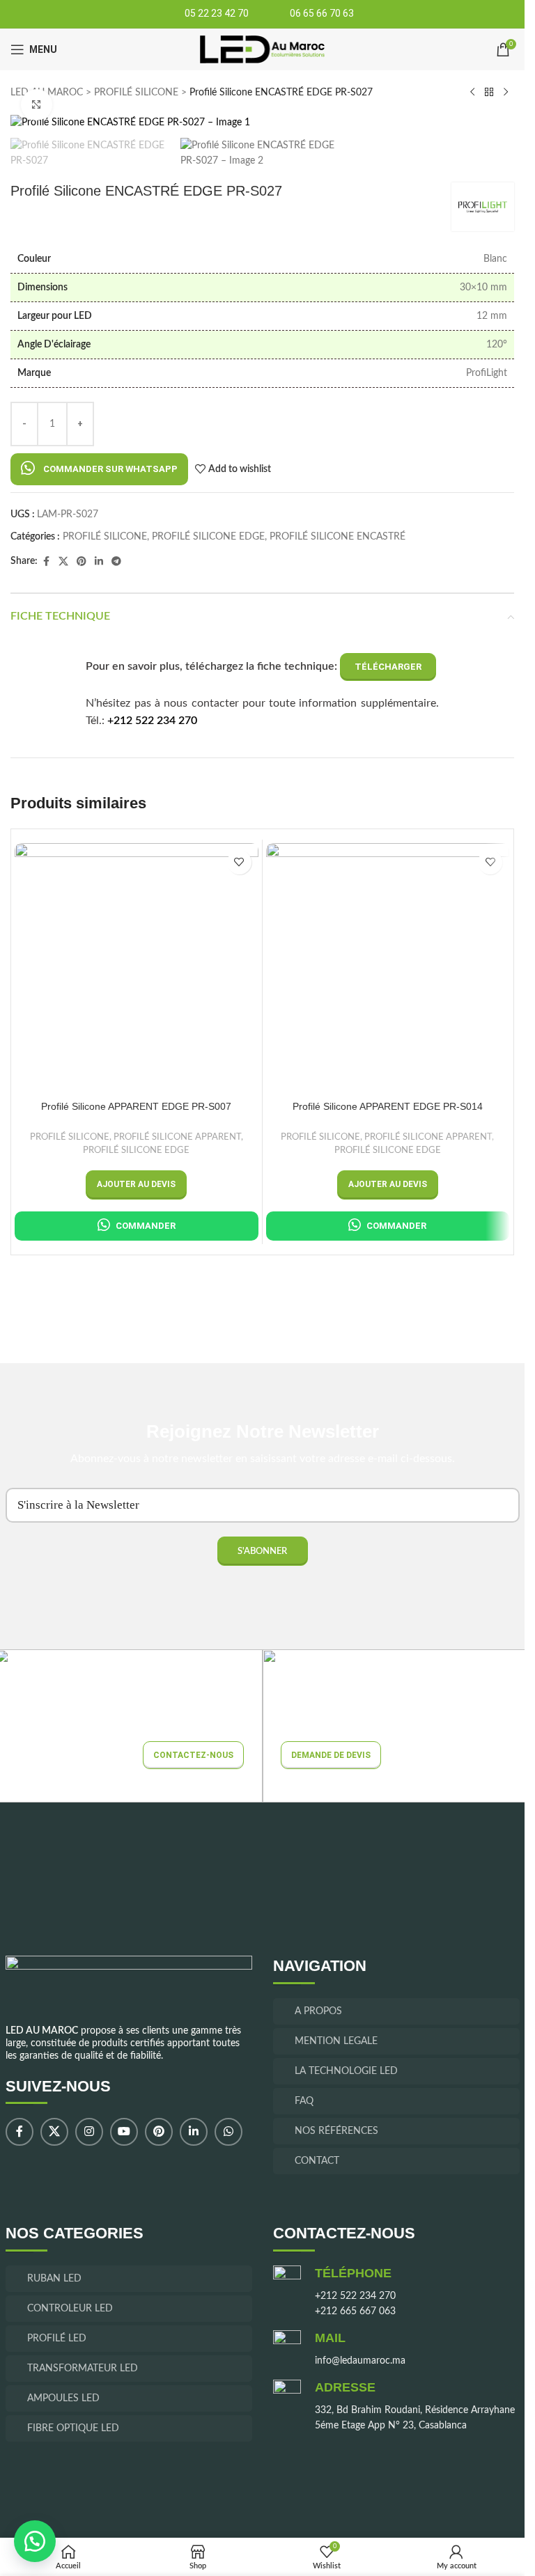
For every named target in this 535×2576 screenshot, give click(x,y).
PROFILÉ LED (57, 2339)
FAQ (304, 2101)
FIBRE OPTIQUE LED (73, 2428)
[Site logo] (262, 49)
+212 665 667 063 (355, 2312)
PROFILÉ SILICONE (136, 93)
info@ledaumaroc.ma (360, 2362)
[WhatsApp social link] (228, 2133)
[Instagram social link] (89, 2133)
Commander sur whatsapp (110, 469)
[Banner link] (396, 1726)
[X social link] (63, 562)
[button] (99, 469)
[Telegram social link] (116, 562)
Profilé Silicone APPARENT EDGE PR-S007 (136, 1106)
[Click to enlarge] (37, 105)
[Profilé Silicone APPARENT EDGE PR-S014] (388, 965)
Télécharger (388, 667)
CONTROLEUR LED (70, 2309)
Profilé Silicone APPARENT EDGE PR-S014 (388, 1106)
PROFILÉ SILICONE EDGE (208, 537)
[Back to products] (489, 93)
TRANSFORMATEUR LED (83, 2369)
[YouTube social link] (124, 2133)
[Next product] (506, 93)
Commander (146, 1226)
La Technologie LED (346, 2071)
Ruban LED (54, 2279)
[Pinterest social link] (82, 562)
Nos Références (336, 2131)
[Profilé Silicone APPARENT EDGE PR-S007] (137, 965)
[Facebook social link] (46, 562)
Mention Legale (336, 2041)
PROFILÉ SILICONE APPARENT (177, 1137)
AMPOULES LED (63, 2398)
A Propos (318, 2011)
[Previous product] (472, 93)
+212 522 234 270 (152, 721)
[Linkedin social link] (99, 562)
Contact (317, 2161)
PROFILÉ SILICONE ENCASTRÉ (338, 537)
